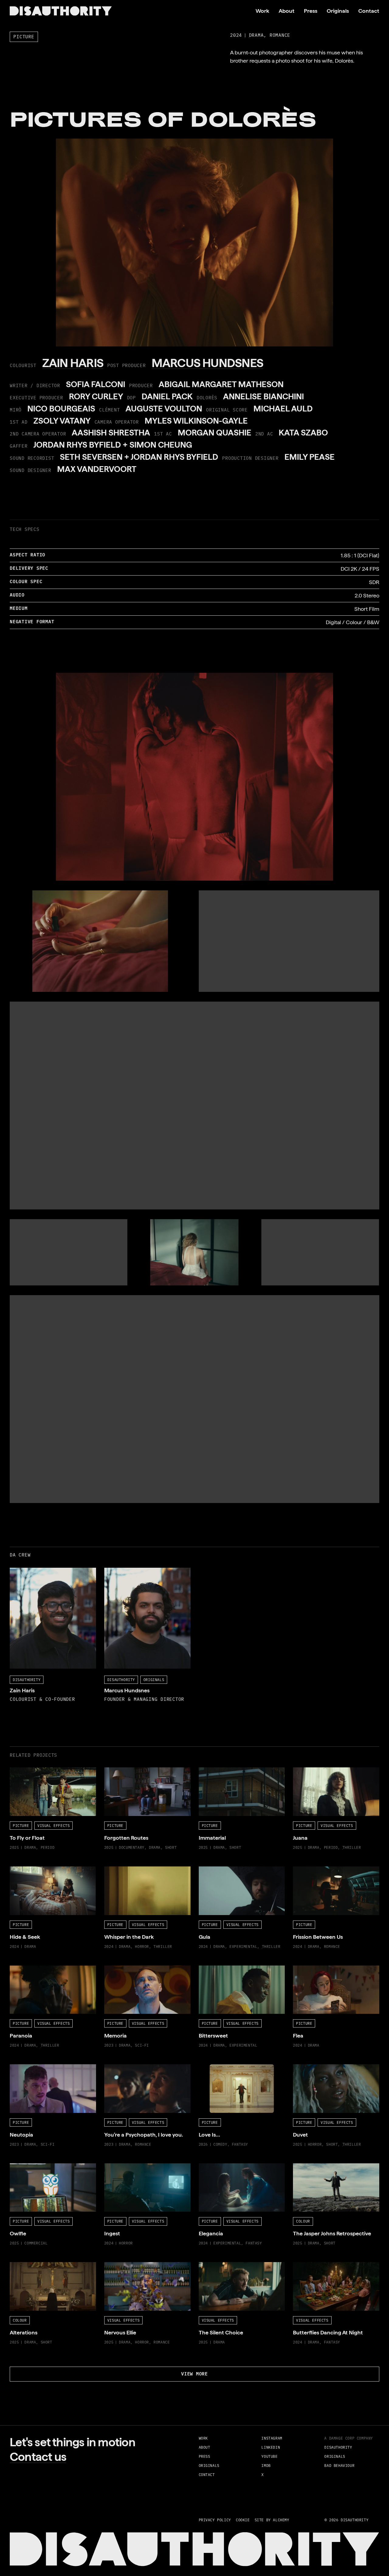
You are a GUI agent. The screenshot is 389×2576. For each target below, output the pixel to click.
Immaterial (212, 1771)
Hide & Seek (25, 1871)
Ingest (112, 2167)
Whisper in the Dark (128, 1871)
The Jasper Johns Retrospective (331, 2167)
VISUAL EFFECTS (53, 1825)
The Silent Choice (220, 2266)
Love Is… (209, 2068)
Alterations (23, 2266)
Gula (204, 1871)
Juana (300, 1771)
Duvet (300, 2068)
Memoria (115, 1970)
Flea (298, 1970)
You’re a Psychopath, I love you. (141, 2068)
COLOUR (303, 2221)
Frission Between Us (317, 1871)
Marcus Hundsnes (126, 1572)
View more (194, 2373)
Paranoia (20, 1970)
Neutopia (21, 2068)
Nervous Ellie (120, 2266)
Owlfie (18, 2167)
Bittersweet (213, 1970)
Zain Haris (22, 1572)
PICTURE (24, 36)
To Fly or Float (26, 1771)
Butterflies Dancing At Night (326, 2266)
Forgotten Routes (125, 1771)
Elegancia (210, 2167)
